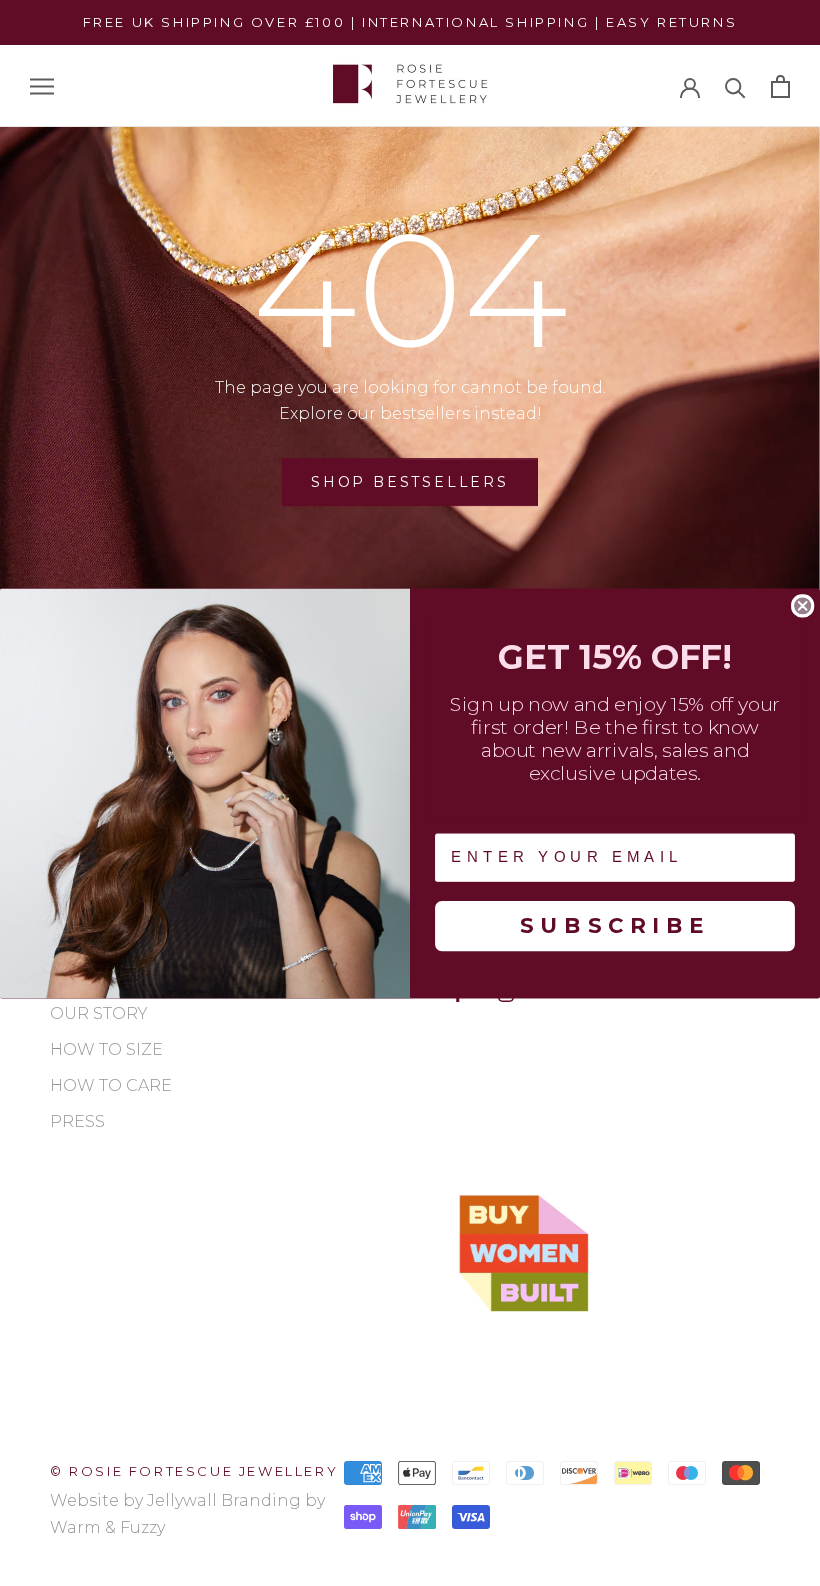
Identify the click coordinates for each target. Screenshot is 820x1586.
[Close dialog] (802, 605)
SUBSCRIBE (615, 925)
